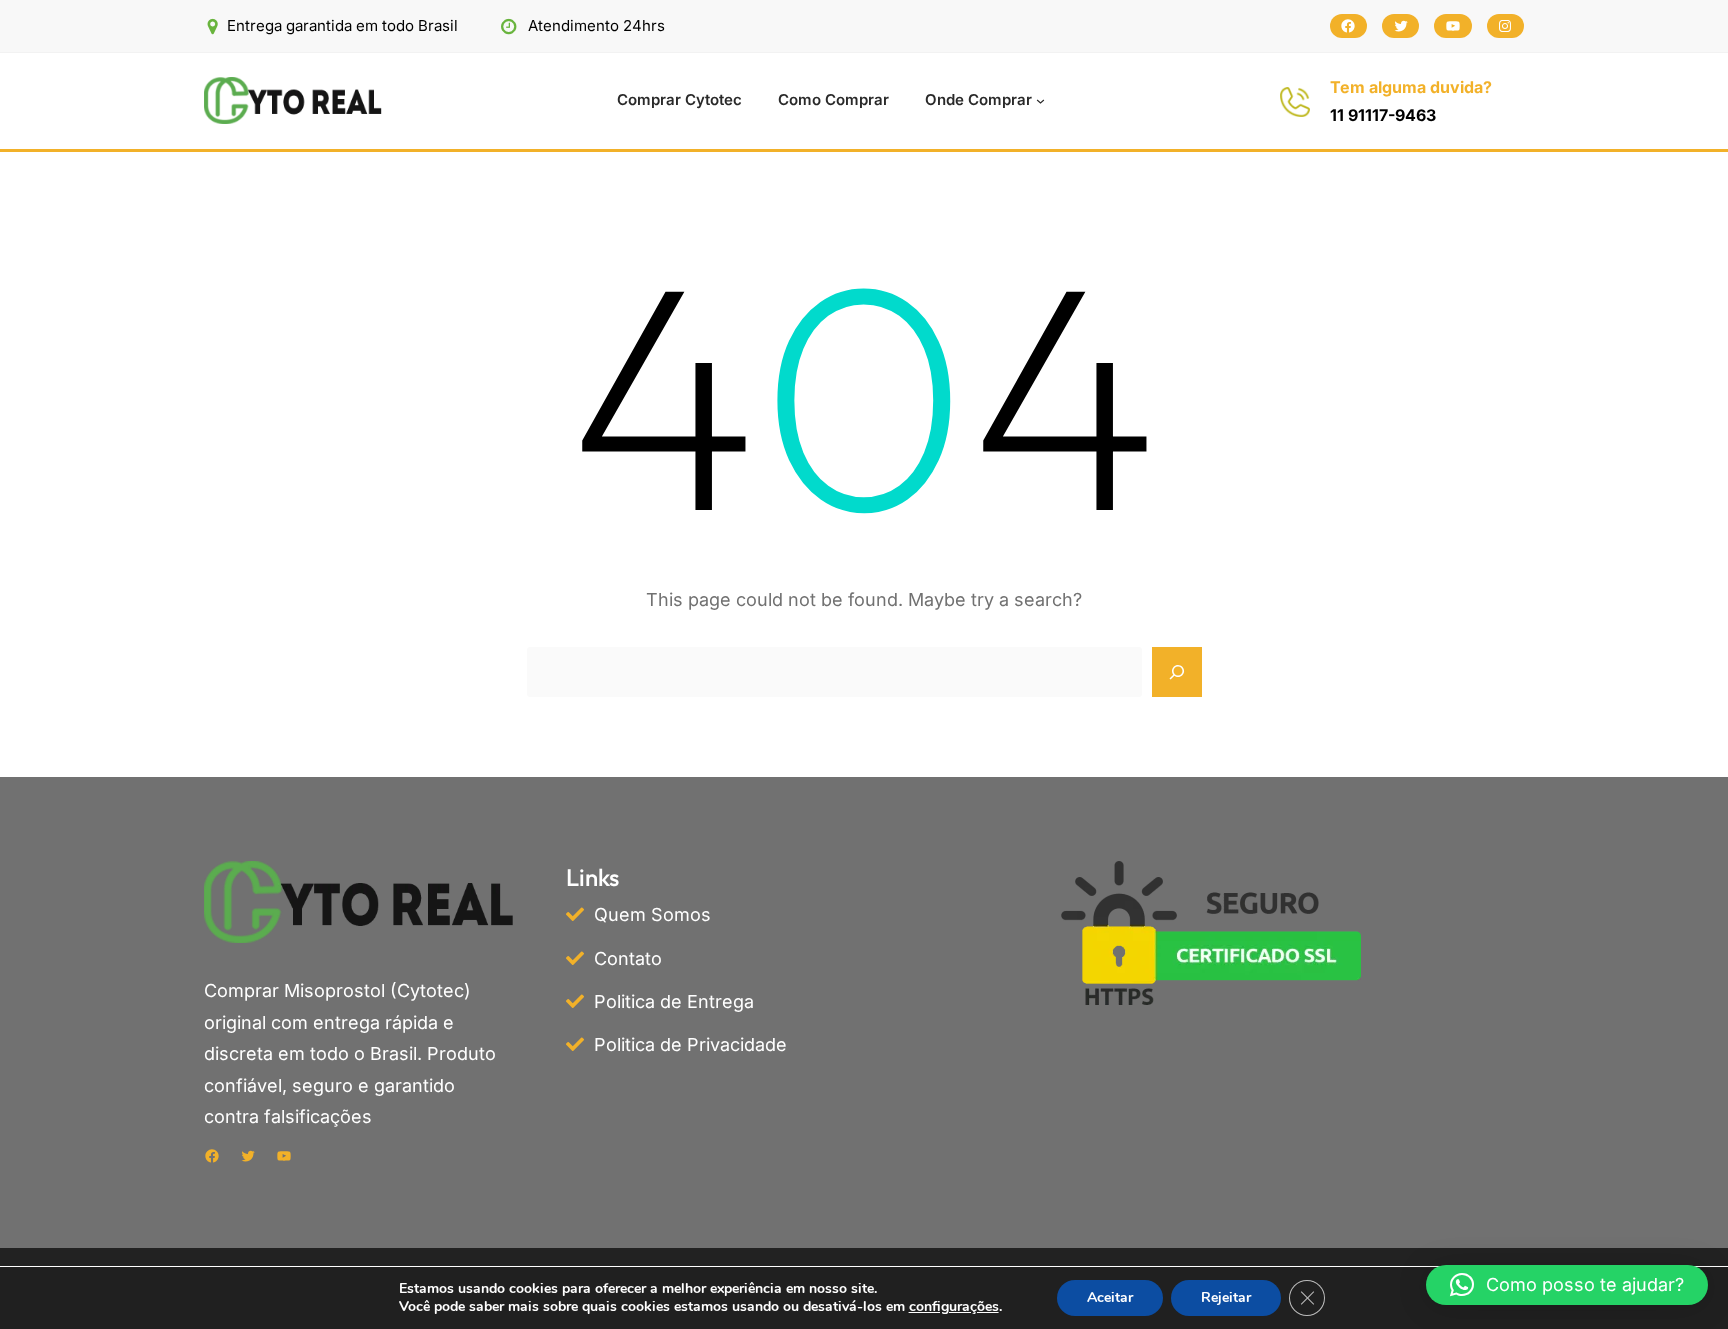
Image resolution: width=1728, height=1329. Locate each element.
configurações (954, 1307)
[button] (1567, 1285)
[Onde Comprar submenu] (1040, 100)
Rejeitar (1226, 1297)
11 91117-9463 (1383, 115)
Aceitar (1110, 1297)
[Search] (1177, 672)
